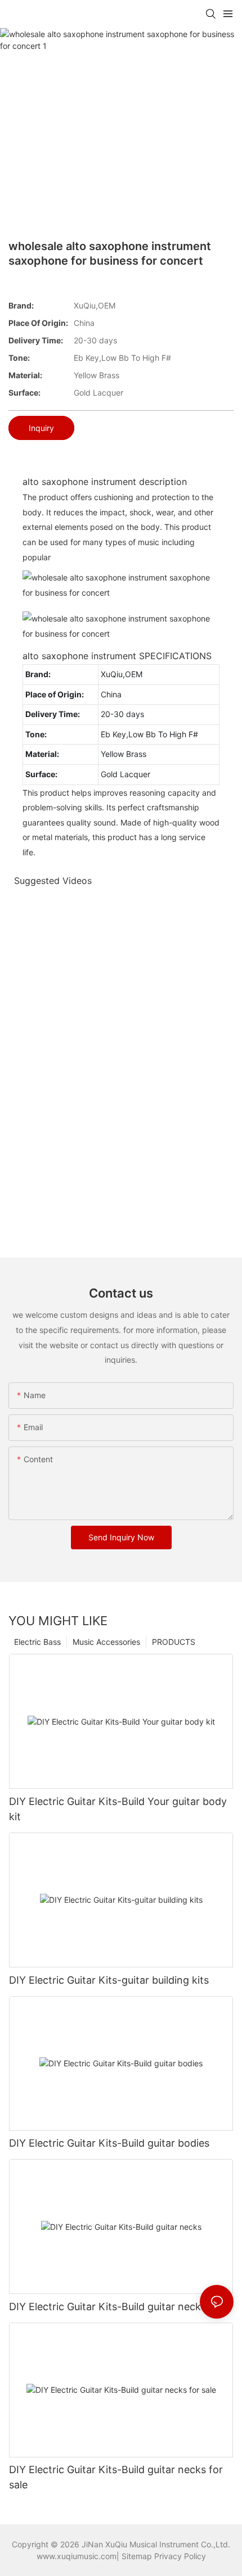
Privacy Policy (180, 2556)
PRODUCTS (174, 1642)
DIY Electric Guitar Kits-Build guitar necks (107, 2307)
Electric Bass (37, 1642)
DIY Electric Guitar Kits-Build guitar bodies (109, 2143)
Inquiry (41, 428)
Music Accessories (106, 1642)
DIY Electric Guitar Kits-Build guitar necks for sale (116, 2477)
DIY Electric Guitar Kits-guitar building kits (109, 1980)
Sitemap (137, 2556)
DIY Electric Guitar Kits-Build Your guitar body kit (118, 1809)
